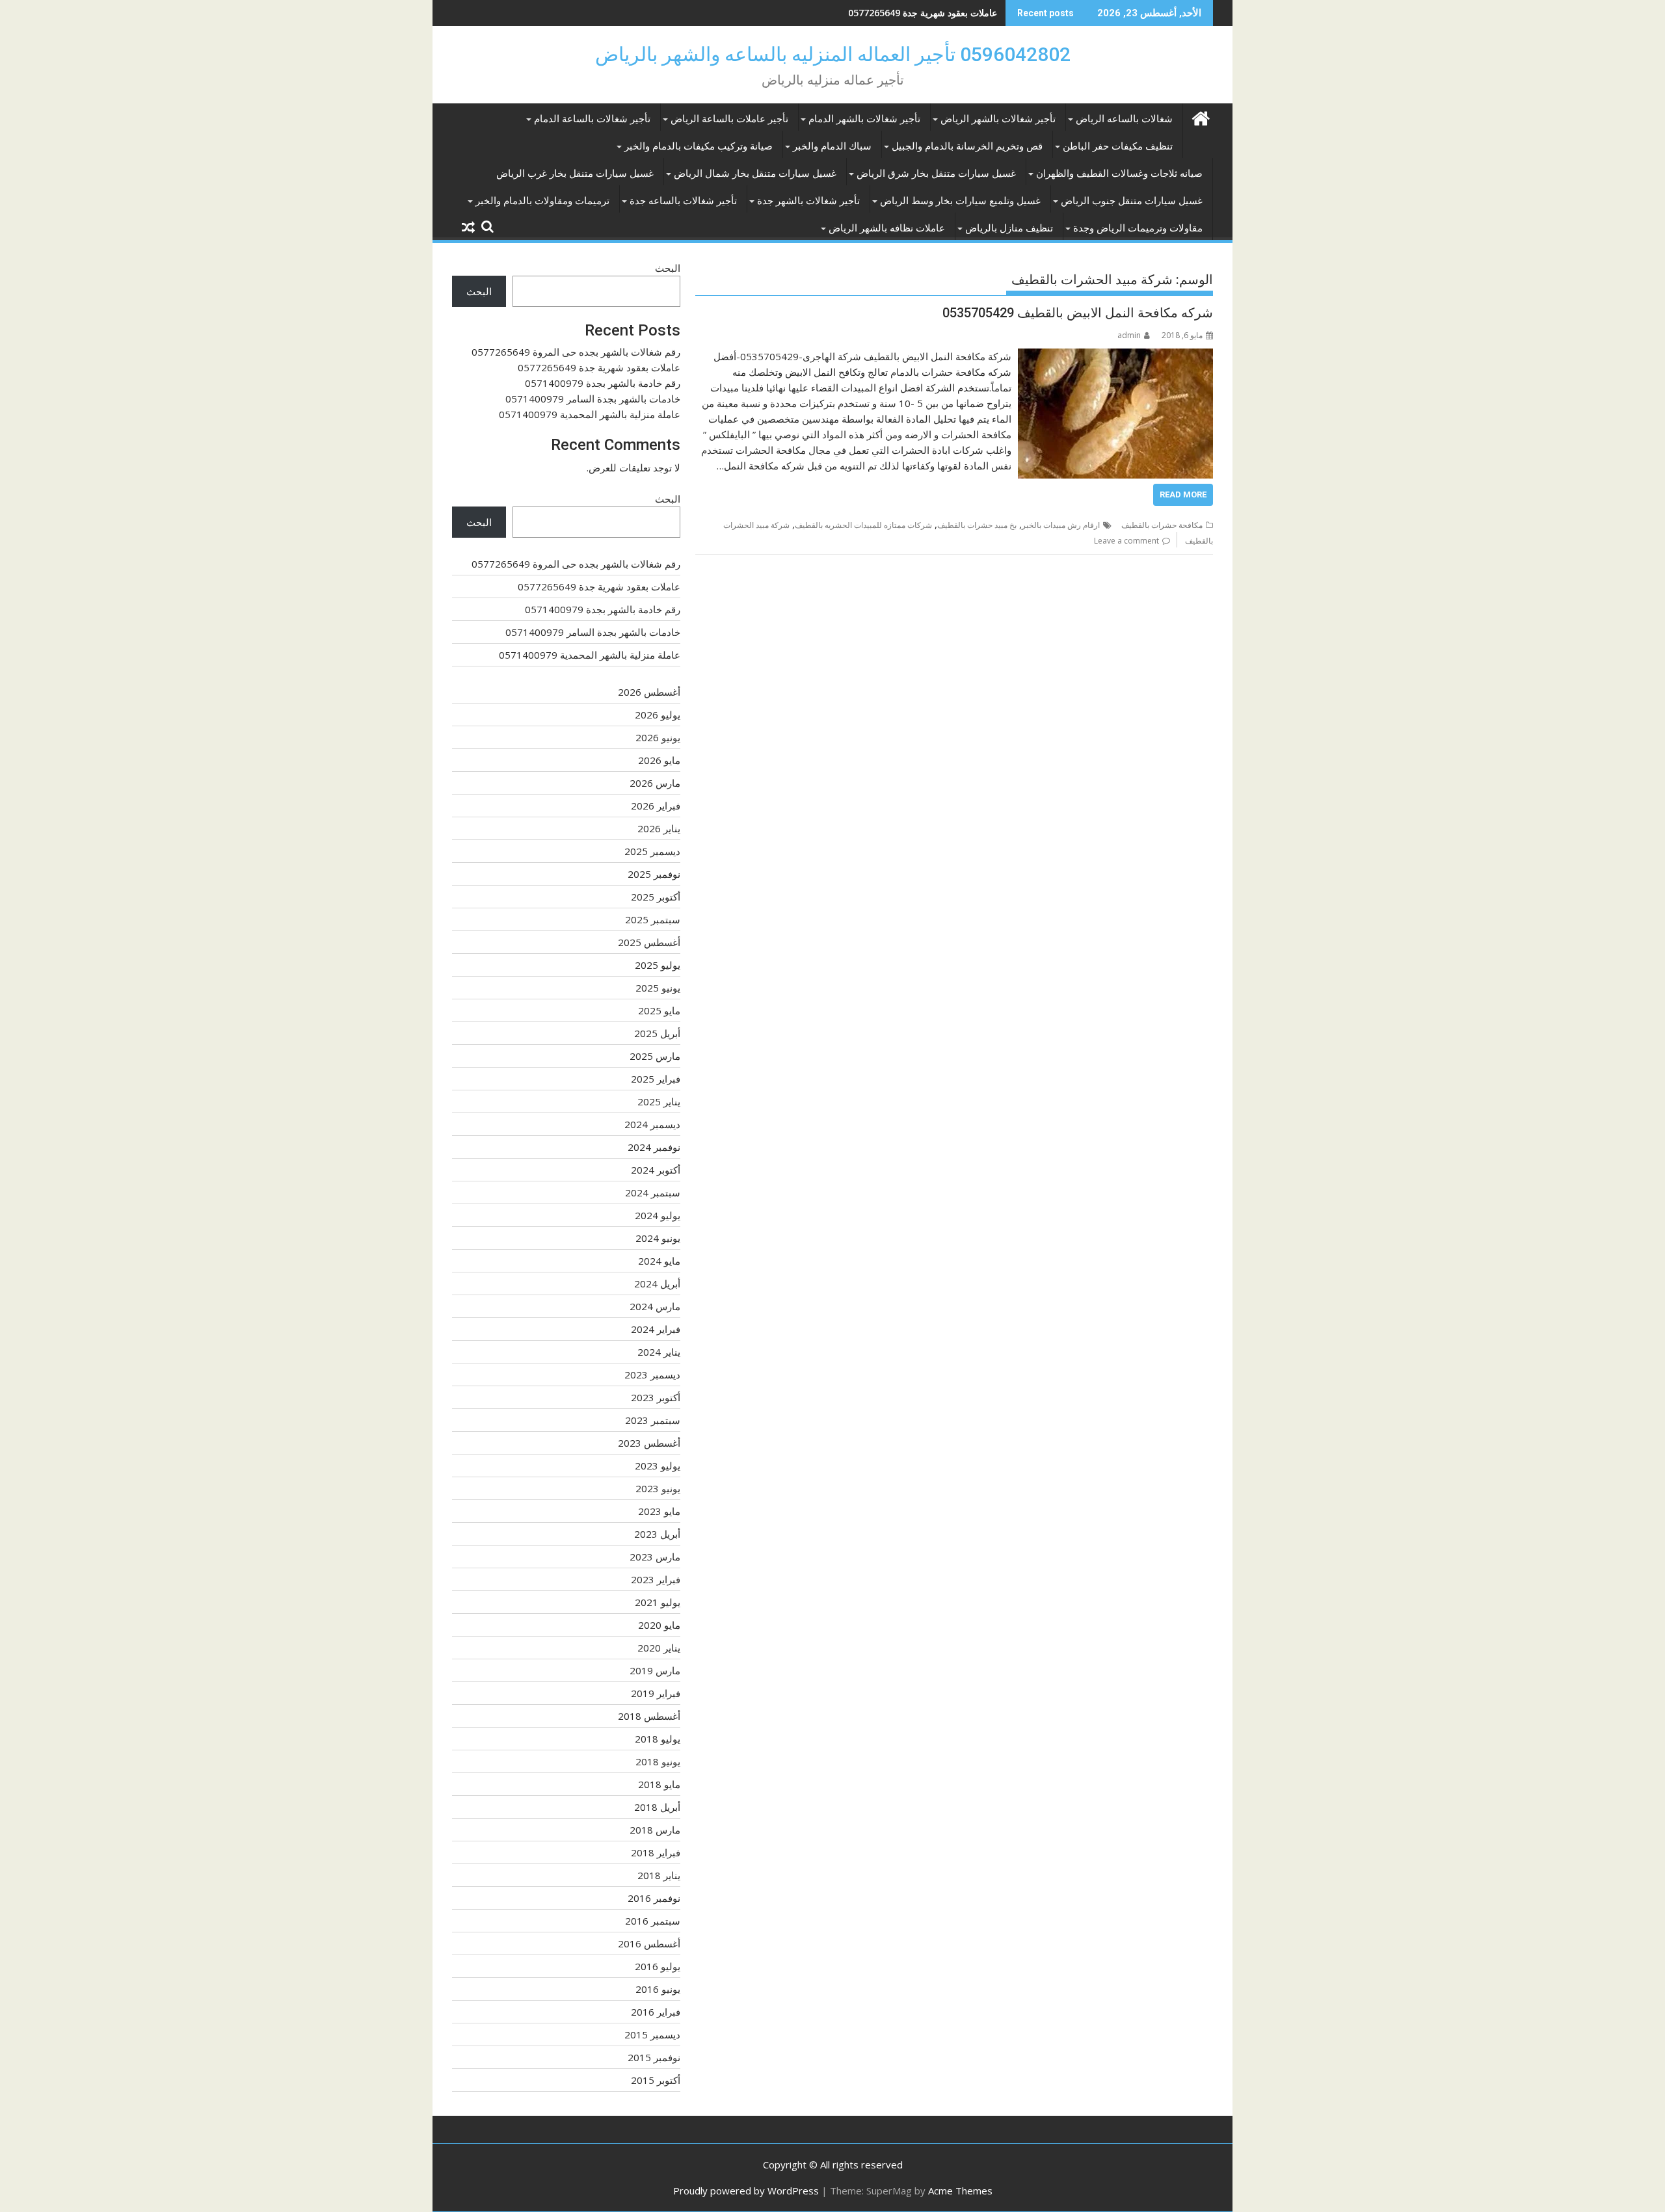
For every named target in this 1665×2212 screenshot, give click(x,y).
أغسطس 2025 (649, 942)
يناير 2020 (659, 1648)
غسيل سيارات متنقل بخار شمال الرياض (755, 174)
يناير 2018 (659, 1875)
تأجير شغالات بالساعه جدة (683, 201)
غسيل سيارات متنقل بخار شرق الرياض (936, 174)
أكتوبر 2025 (656, 897)
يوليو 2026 (658, 715)
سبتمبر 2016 (653, 1921)
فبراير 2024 (656, 1329)
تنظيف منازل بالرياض (1009, 228)
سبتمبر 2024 (653, 1192)
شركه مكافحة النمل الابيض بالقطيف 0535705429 (1078, 313)
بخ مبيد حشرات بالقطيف (977, 525)
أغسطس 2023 (649, 1443)
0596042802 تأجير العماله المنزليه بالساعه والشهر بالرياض (833, 54)
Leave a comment (1126, 541)
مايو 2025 (659, 1010)
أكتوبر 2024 (656, 1170)
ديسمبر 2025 (652, 851)
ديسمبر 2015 (652, 2034)
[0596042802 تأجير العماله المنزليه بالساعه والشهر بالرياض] (1200, 117)
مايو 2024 (659, 1261)
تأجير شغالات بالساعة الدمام (592, 119)
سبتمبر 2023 (653, 1420)
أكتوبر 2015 (656, 2080)
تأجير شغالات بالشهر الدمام (864, 119)
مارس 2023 (655, 1557)
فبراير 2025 (656, 1079)
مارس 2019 (655, 1670)
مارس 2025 (655, 1056)
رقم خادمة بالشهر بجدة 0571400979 (926, 13)
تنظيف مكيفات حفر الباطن (1118, 146)
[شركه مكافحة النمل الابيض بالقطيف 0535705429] (1115, 356)
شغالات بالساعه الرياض (1124, 119)
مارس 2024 (655, 1306)
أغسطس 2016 (649, 1943)
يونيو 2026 (658, 737)
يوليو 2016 (658, 1966)
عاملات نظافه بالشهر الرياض (887, 228)
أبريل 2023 (657, 1534)
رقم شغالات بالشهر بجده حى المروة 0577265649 (576, 352)
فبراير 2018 (656, 1852)
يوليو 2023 (658, 1466)
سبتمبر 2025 (653, 919)
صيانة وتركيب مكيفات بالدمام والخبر (699, 146)
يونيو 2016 (658, 1989)
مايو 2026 (659, 760)
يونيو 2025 (658, 988)
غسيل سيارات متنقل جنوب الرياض (1132, 201)
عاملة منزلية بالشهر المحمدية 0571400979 (590, 414)
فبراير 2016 (656, 2012)
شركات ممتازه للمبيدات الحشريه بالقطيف (863, 525)
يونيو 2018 (658, 1761)
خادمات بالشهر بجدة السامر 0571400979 (593, 399)
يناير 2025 (659, 1101)
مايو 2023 (659, 1511)
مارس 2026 (655, 783)
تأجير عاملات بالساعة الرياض (729, 119)
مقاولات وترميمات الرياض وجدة (1138, 228)
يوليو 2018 (658, 1739)
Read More (1183, 494)
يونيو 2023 (658, 1488)
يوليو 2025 (658, 965)
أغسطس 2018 (649, 1716)
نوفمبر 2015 (654, 2057)
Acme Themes (960, 2191)
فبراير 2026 (656, 806)
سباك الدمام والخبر (832, 146)
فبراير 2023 (656, 1579)
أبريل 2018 (657, 1807)
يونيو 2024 (658, 1238)
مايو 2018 (659, 1784)
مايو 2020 (659, 1625)
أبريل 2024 (657, 1284)
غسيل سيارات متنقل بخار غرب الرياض (575, 174)
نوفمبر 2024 (654, 1147)
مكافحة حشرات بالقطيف (1162, 525)
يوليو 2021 (658, 1602)
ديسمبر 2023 (652, 1375)
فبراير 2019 (656, 1693)
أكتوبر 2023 (656, 1397)
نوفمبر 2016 (654, 1898)
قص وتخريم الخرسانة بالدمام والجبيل (967, 146)
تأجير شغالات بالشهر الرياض (998, 119)
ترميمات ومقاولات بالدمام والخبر (542, 201)
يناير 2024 (659, 1352)
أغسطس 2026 (649, 692)
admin (1129, 335)
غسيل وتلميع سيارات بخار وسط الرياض (960, 201)
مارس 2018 (655, 1830)
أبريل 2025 (657, 1033)
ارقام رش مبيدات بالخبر (1061, 525)
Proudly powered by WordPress (746, 2191)
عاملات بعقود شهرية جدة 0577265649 (599, 367)
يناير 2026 (659, 828)
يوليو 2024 (658, 1215)
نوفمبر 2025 (654, 874)
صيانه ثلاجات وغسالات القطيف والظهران (1119, 174)
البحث (668, 268)
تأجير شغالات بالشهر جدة (808, 201)
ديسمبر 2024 (652, 1124)
